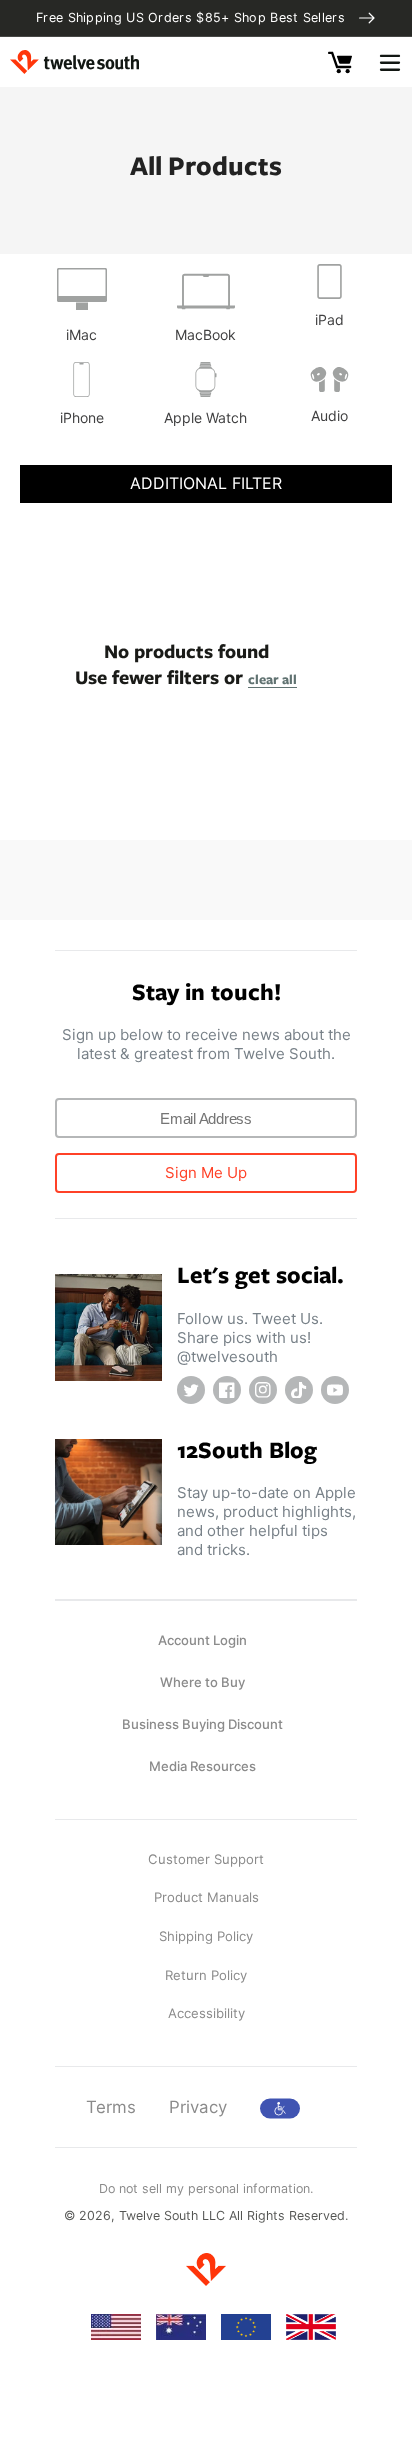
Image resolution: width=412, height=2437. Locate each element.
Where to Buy (202, 1682)
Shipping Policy (206, 1936)
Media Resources (202, 1766)
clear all (272, 679)
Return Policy (206, 1975)
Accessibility (206, 2013)
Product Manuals (206, 1897)
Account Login (202, 1640)
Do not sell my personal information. (206, 2188)
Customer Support (206, 1859)
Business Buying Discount (202, 1724)
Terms (111, 2107)
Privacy (198, 2107)
